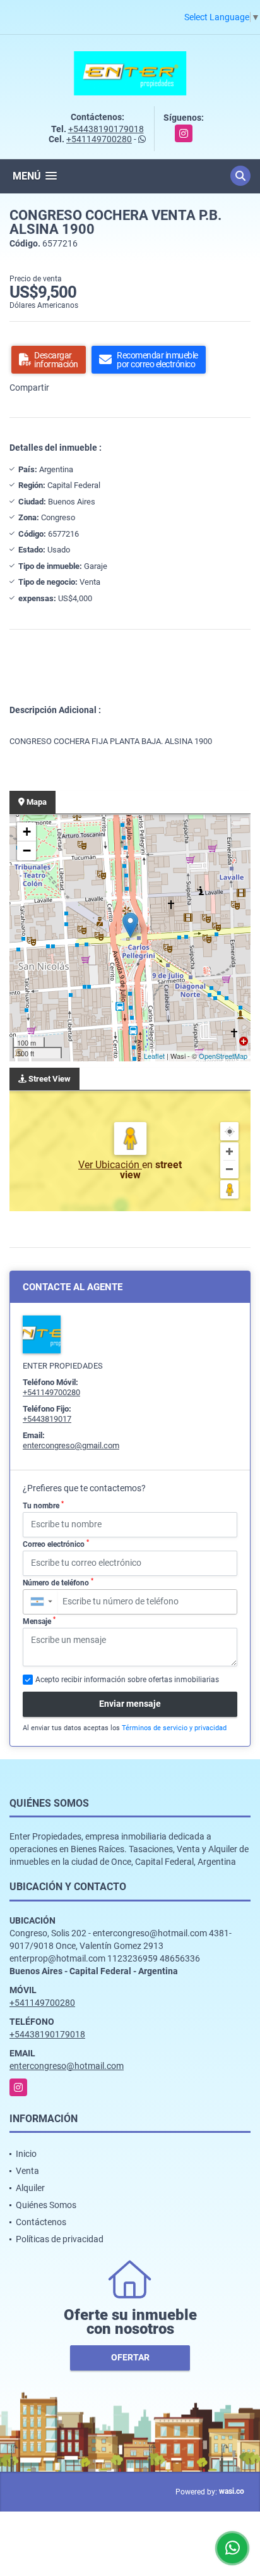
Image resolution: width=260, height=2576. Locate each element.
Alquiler (30, 2188)
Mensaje (39, 1621)
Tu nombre (43, 1505)
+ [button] (27, 832)
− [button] (27, 851)
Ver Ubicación (110, 1165)
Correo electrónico (56, 1544)
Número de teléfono (58, 1582)
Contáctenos (41, 2222)
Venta (27, 2171)
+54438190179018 (106, 129)
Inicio (26, 2154)
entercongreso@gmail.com (71, 1445)
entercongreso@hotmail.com (67, 2066)
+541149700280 (99, 139)
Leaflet (154, 1056)
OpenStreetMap (223, 1056)
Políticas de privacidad (60, 2239)
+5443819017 (47, 1419)
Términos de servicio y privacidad (174, 1728)
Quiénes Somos (46, 2205)
